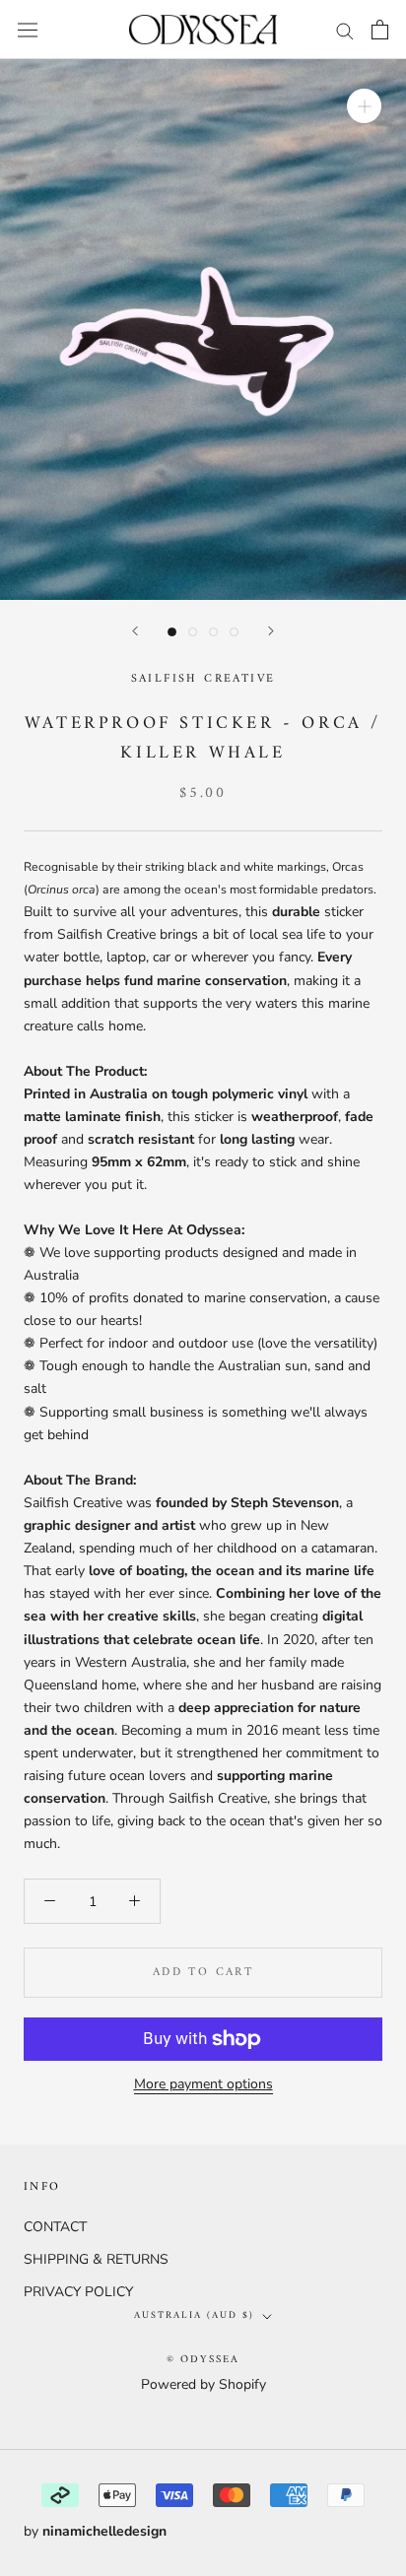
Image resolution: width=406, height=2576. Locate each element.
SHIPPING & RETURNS (96, 2259)
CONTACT (55, 2227)
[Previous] (135, 631)
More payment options (203, 2084)
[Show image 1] (172, 632)
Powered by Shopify (203, 2384)
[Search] (345, 30)
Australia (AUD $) (194, 2315)
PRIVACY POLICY (78, 2292)
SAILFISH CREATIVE (203, 679)
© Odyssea (203, 2360)
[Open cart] (380, 30)
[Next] (271, 631)
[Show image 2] (193, 632)
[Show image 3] (213, 632)
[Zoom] (364, 106)
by (95, 2531)
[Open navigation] (28, 29)
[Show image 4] (234, 632)
